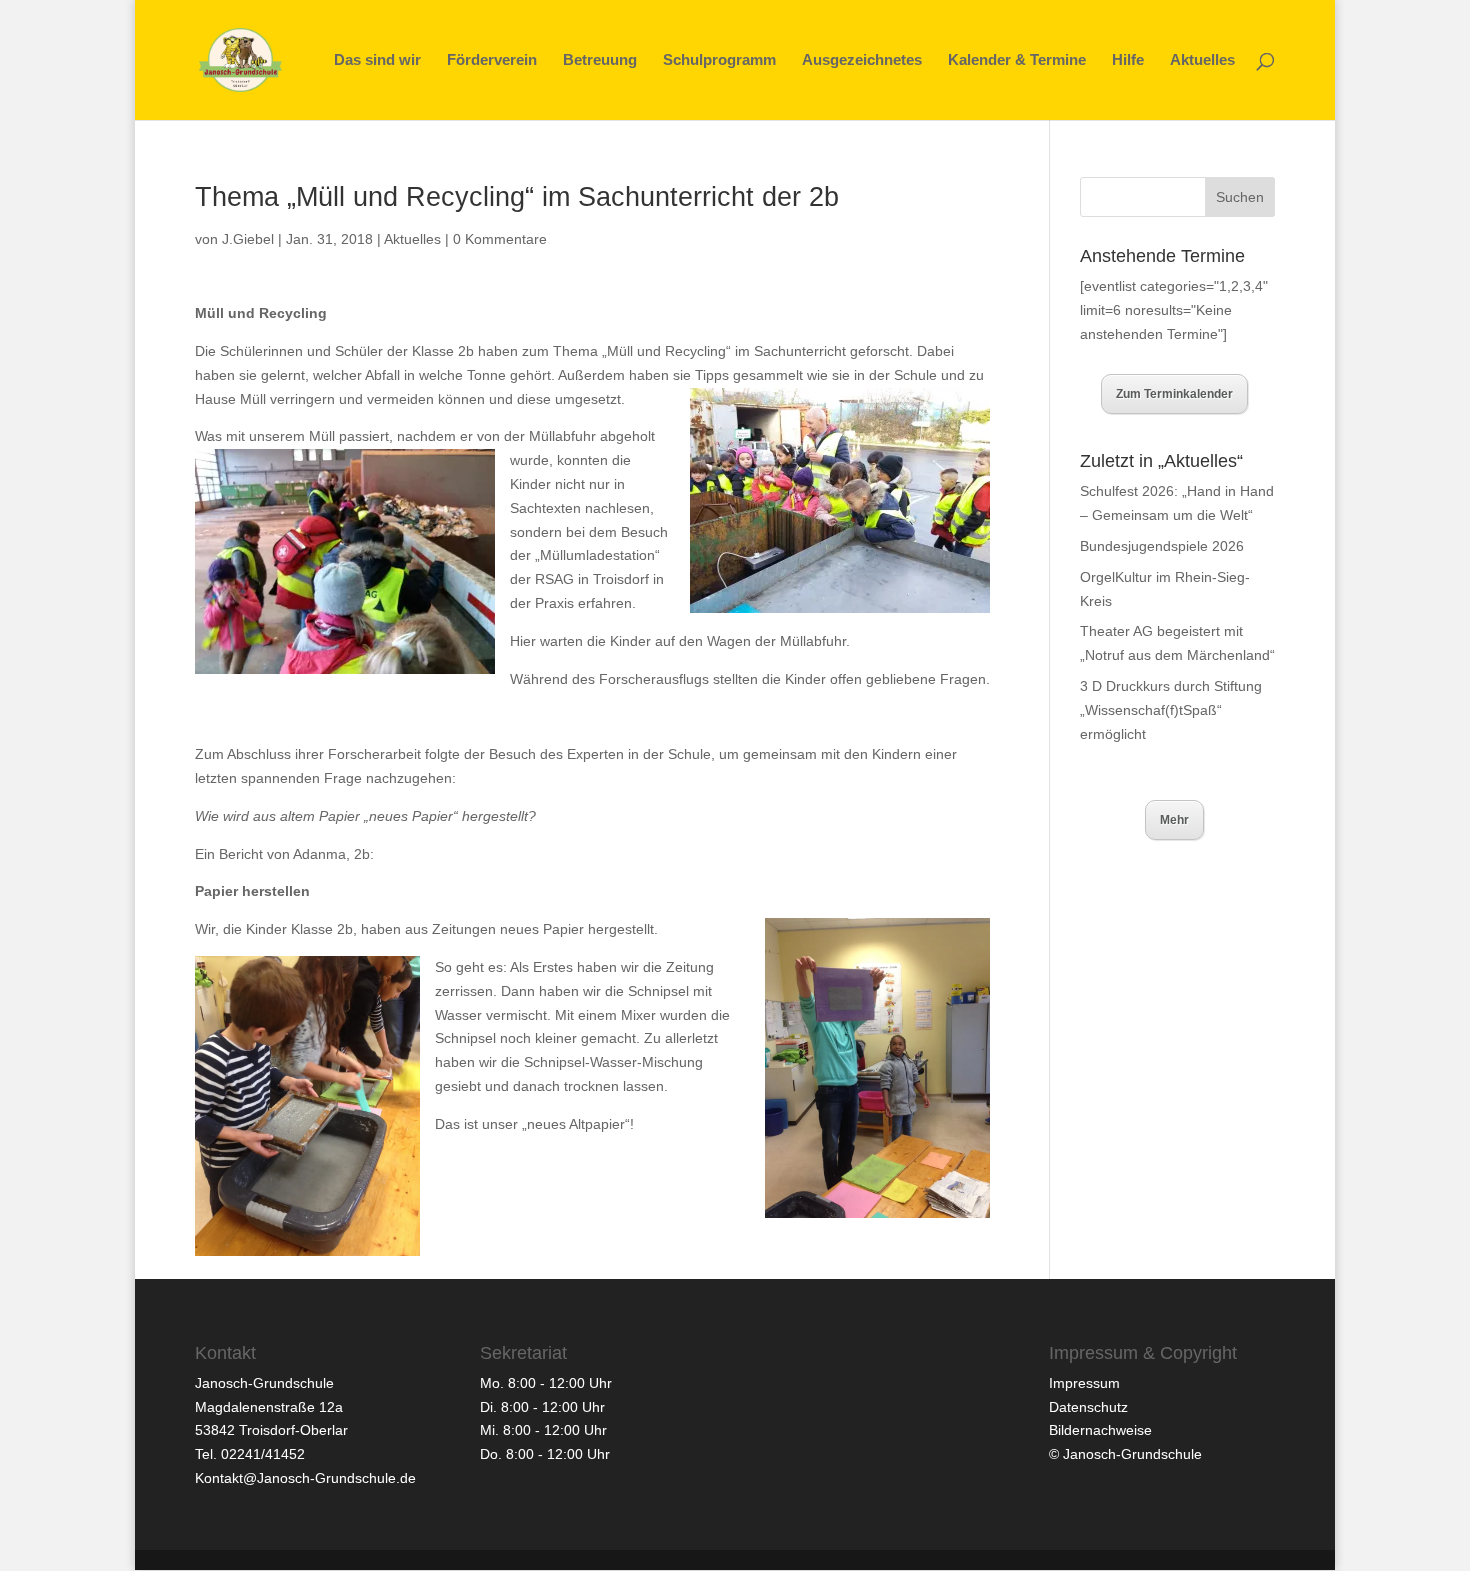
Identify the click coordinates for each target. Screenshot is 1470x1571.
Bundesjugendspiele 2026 (1162, 546)
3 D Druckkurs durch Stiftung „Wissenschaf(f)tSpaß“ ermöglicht (1171, 710)
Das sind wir (377, 60)
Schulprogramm (719, 60)
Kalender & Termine (1017, 60)
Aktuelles (1202, 60)
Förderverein (492, 60)
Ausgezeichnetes (862, 60)
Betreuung (600, 60)
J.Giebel (248, 239)
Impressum (1084, 1383)
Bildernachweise (1100, 1430)
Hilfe (1128, 60)
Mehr (1174, 820)
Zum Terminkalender (1174, 394)
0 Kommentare (500, 239)
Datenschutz (1088, 1407)
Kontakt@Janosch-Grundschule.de (305, 1478)
